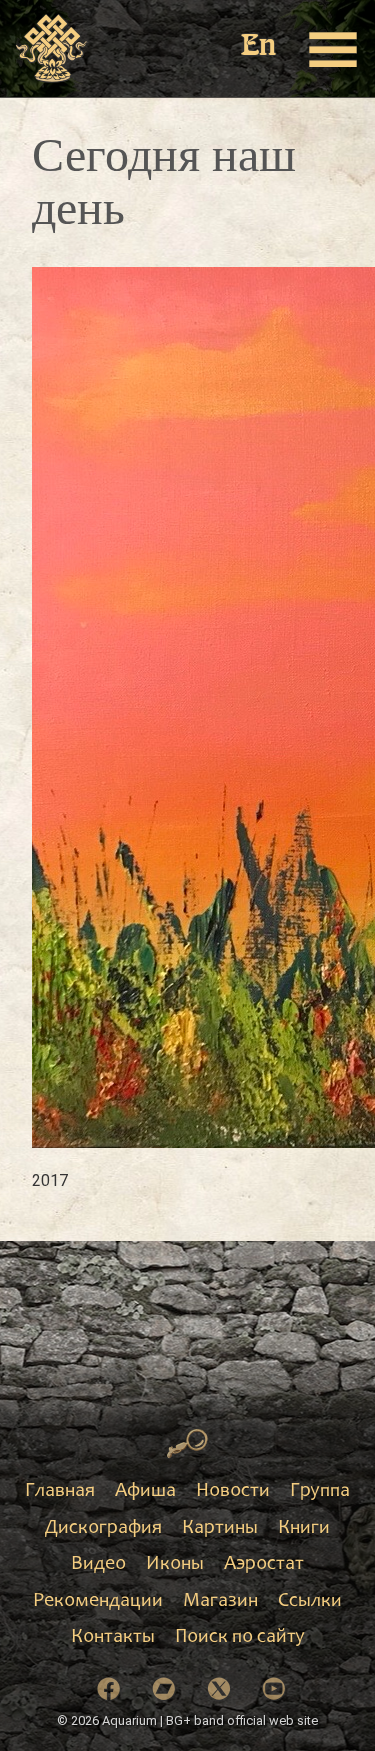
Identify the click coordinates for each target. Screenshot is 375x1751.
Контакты (113, 1638)
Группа (320, 1492)
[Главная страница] (52, 49)
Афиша (145, 1492)
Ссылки (310, 1602)
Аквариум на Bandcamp (164, 1689)
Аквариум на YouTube (274, 1689)
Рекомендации (98, 1602)
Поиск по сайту (240, 1638)
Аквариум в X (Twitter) (219, 1689)
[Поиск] (187, 1444)
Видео (98, 1565)
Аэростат (264, 1565)
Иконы (175, 1565)
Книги (304, 1529)
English (260, 47)
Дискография (103, 1529)
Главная (60, 1492)
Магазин (220, 1602)
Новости (233, 1492)
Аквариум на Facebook (109, 1689)
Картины (220, 1529)
